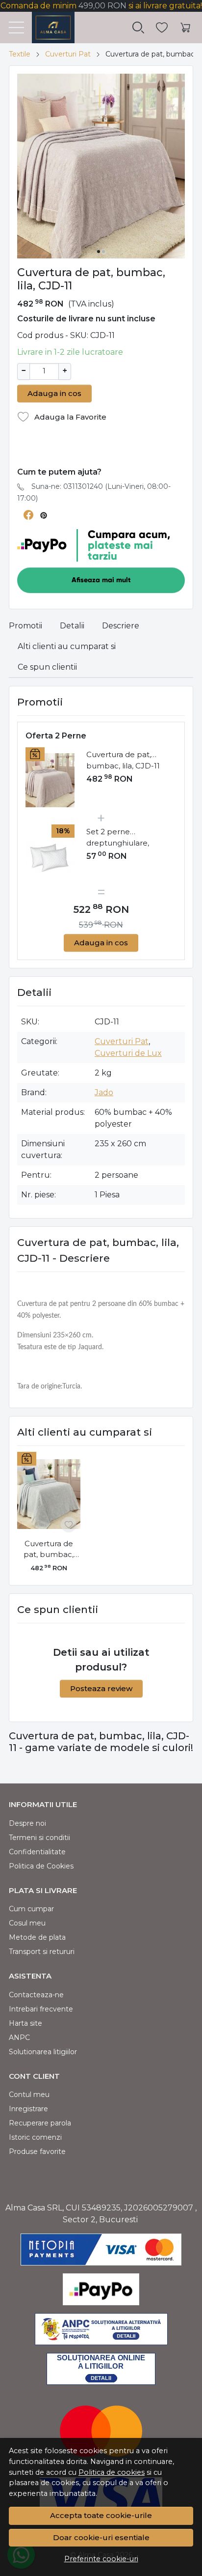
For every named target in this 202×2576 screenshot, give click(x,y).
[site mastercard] (101, 2431)
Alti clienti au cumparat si (67, 646)
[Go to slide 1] (99, 252)
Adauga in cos (54, 393)
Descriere (121, 626)
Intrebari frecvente (41, 2009)
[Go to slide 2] (103, 252)
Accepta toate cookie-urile (101, 2515)
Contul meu (29, 2095)
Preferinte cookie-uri (101, 2559)
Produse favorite (37, 2151)
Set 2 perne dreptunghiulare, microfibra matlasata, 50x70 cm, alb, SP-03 (126, 838)
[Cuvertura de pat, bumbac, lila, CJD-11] (50, 780)
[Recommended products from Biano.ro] (101, 449)
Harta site (25, 2023)
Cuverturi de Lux (128, 1053)
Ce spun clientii (47, 667)
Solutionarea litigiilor (43, 2052)
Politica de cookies (112, 2472)
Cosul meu (27, 1923)
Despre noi (27, 1823)
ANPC (19, 2038)
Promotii (25, 626)
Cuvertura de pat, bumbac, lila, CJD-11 (123, 760)
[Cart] (185, 28)
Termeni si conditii (39, 1838)
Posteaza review (101, 1688)
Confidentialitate (37, 1852)
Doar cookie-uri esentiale (101, 2537)
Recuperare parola (40, 2123)
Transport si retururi (42, 1952)
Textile (20, 54)
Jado (104, 1092)
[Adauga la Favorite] (69, 1525)
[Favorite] (162, 28)
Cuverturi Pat (68, 54)
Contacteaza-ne (36, 1995)
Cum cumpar (31, 1909)
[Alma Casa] (49, 28)
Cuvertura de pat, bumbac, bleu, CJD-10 (49, 1550)
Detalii (72, 626)
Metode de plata (37, 1937)
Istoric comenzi (35, 2137)
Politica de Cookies (41, 1866)
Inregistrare (28, 2109)
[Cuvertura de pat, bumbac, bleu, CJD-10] (49, 1494)
